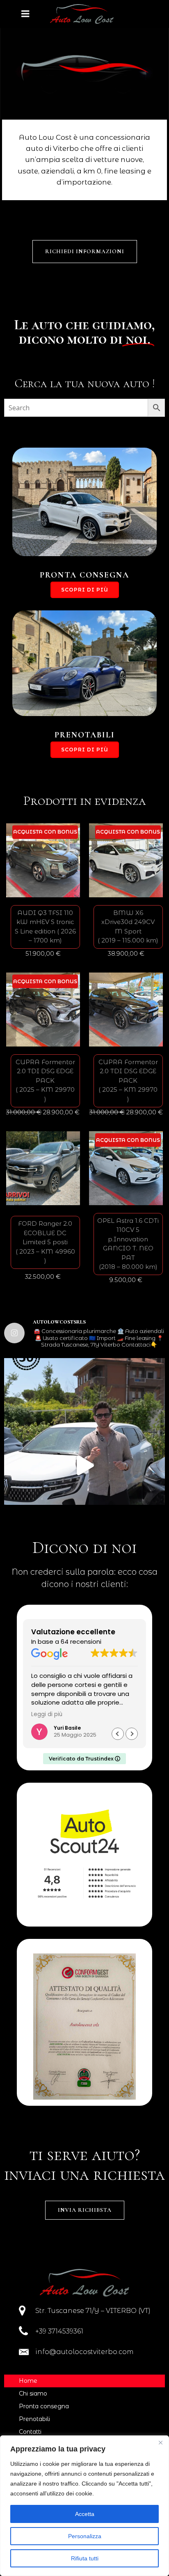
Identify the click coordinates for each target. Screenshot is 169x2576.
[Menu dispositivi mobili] (25, 14)
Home (28, 2381)
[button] (132, 1734)
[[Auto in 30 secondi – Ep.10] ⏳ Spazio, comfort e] (84, 1465)
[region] (84, 2506)
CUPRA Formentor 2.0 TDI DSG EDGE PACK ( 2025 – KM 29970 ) (45, 1080)
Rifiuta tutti (85, 2558)
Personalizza (85, 2536)
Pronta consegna (44, 2406)
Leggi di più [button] (47, 1714)
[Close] (160, 2442)
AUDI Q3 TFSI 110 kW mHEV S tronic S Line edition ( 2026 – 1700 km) (45, 927)
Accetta (85, 2514)
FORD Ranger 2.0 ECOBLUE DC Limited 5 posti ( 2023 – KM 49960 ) (45, 1242)
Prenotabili (34, 2419)
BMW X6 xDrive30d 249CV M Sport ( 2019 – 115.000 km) (128, 927)
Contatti (30, 2432)
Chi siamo (33, 2393)
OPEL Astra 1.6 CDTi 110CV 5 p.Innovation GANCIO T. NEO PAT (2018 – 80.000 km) (128, 1244)
